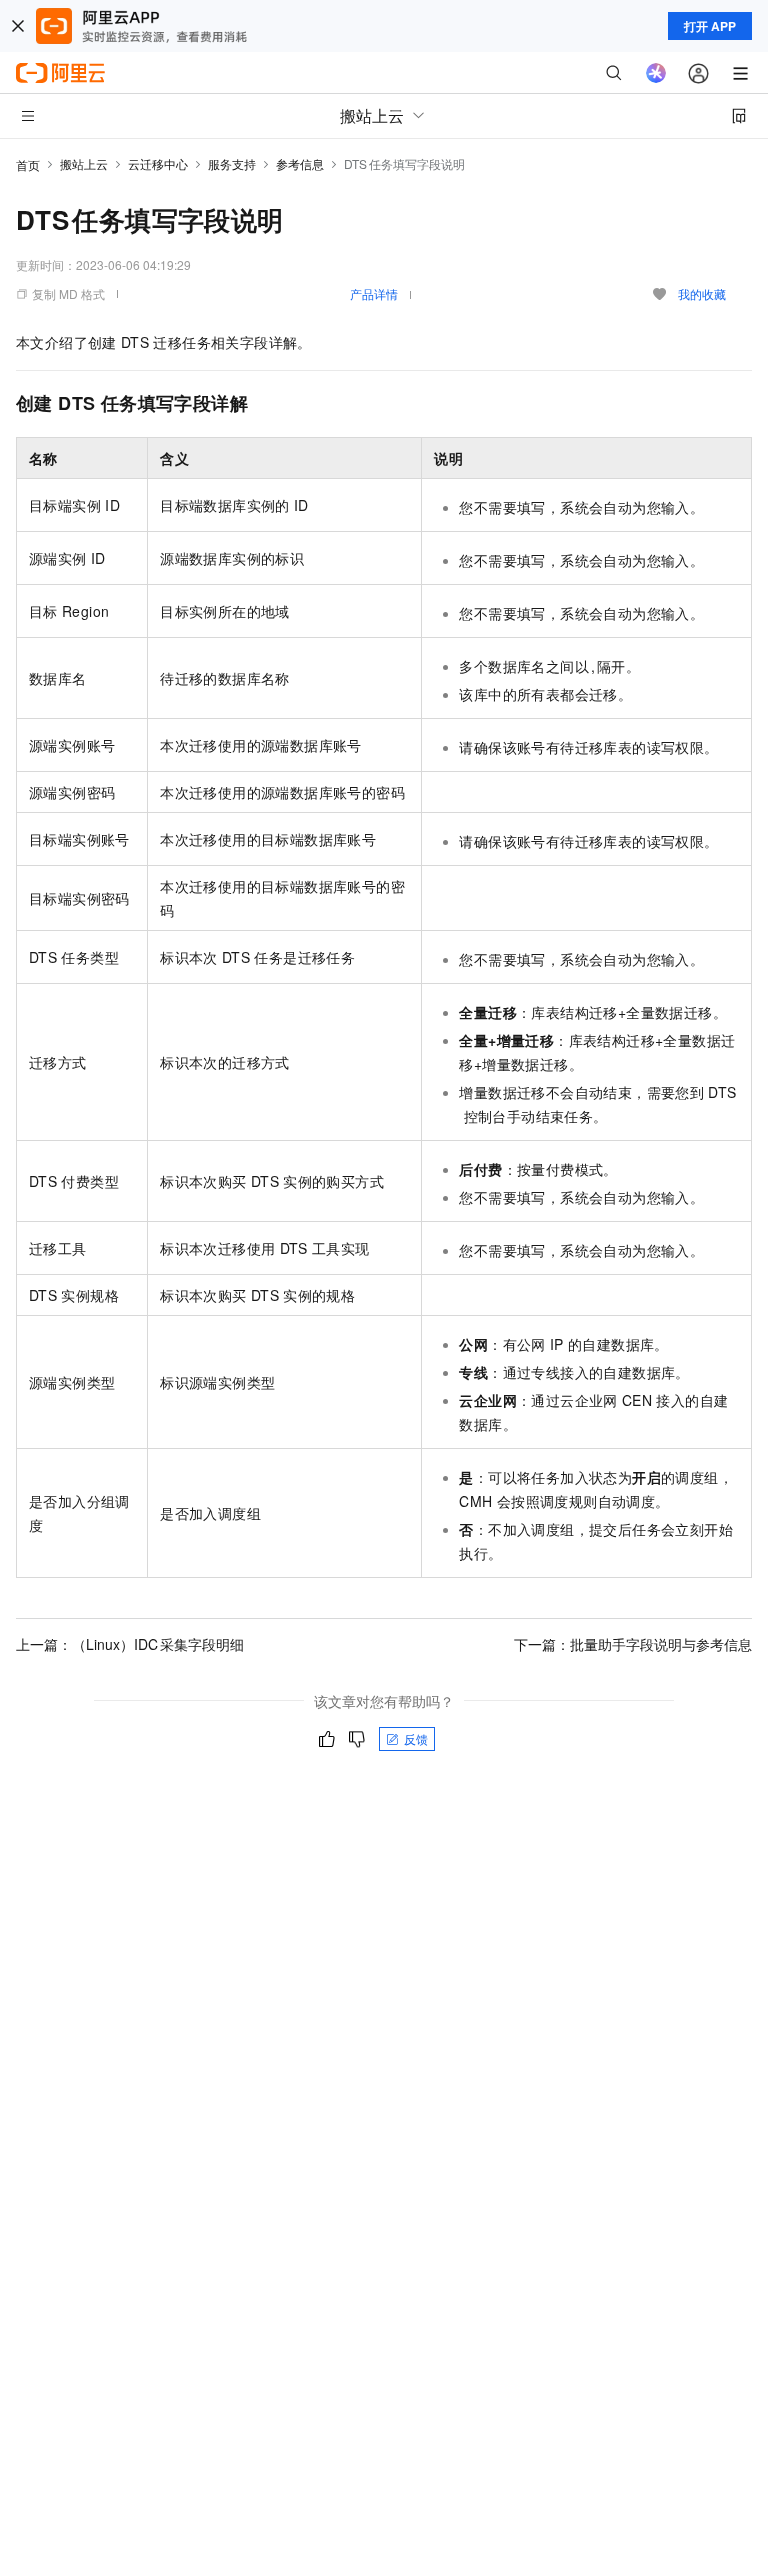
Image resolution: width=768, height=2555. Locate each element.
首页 (28, 164)
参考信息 (300, 163)
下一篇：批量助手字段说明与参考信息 (633, 1644)
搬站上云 (84, 163)
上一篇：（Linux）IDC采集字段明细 (130, 1644)
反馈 (416, 1738)
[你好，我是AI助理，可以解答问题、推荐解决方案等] (656, 73)
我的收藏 (702, 293)
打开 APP (710, 26)
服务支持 (232, 163)
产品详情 (374, 293)
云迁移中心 (158, 163)
